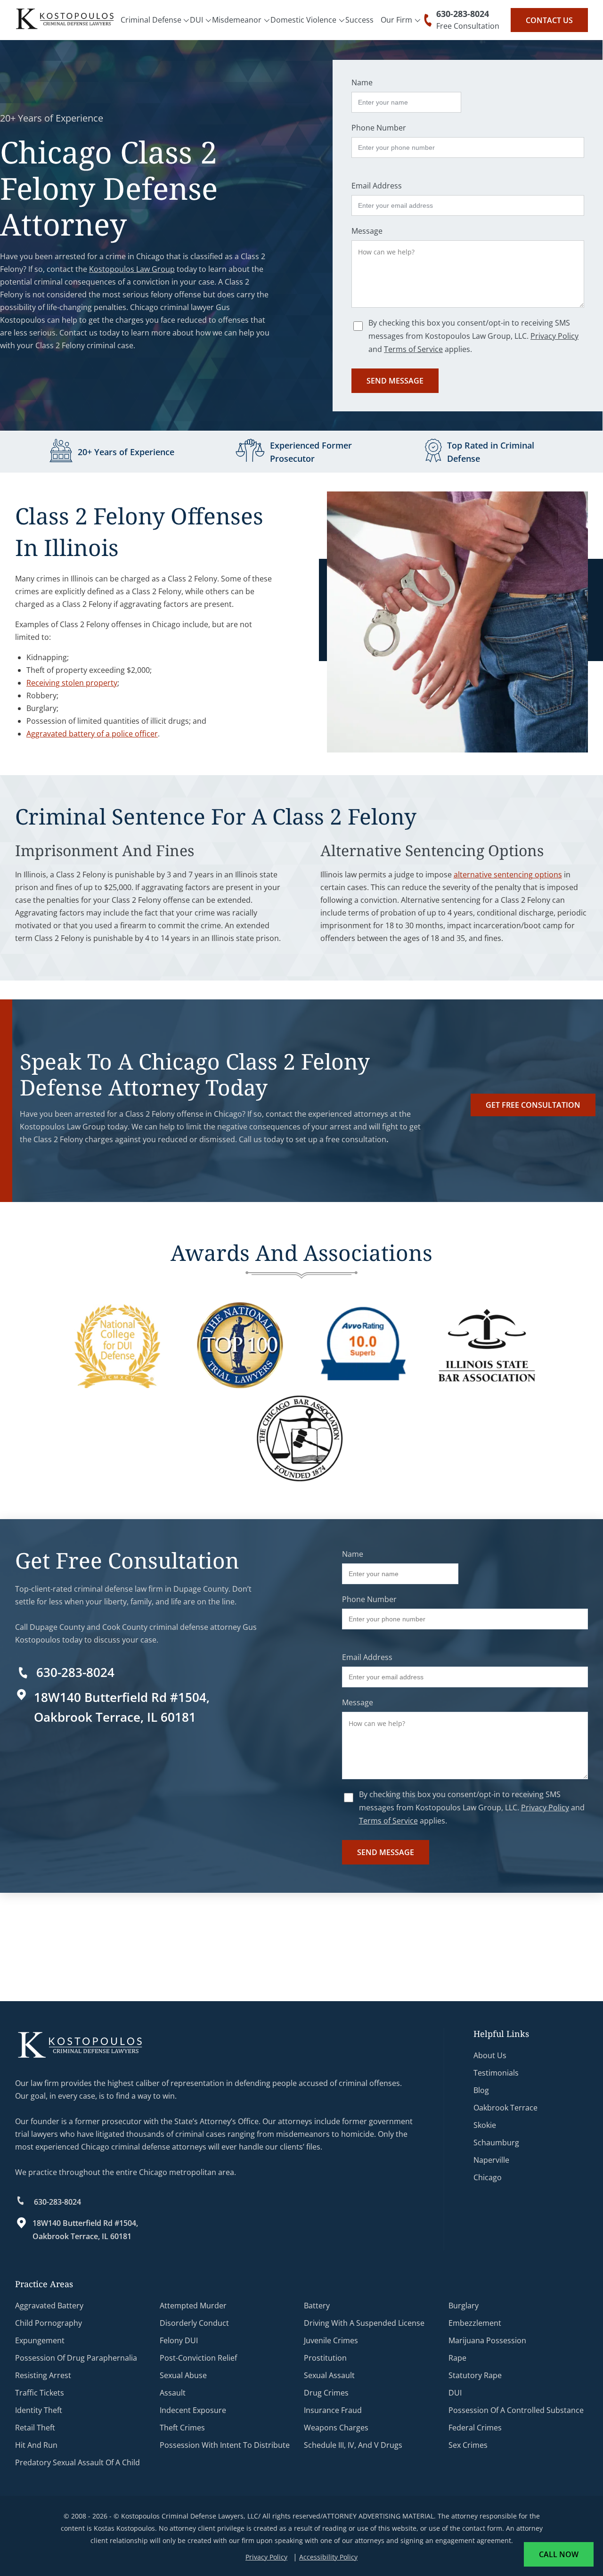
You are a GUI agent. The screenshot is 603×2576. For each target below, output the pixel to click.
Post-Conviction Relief (198, 2358)
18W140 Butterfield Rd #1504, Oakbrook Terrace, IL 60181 (85, 2230)
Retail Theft (35, 2428)
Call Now (559, 2554)
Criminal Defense (151, 20)
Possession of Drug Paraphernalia (76, 2358)
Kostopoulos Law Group (132, 269)
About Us (490, 2055)
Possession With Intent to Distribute (225, 2445)
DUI (196, 20)
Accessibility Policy (328, 2557)
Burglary (464, 2306)
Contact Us (549, 20)
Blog (481, 2090)
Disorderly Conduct (194, 2323)
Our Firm (396, 20)
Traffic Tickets (40, 2393)
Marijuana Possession (487, 2340)
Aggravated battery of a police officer (92, 734)
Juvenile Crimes (331, 2340)
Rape (457, 2358)
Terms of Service (413, 349)
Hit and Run (36, 2445)
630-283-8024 (463, 14)
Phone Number (379, 128)
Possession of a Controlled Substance (516, 2410)
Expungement (40, 2340)
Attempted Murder (193, 2306)
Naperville (491, 2160)
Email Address (377, 186)
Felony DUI (179, 2340)
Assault (173, 2393)
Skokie (485, 2125)
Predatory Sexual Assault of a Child (77, 2462)
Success (359, 20)
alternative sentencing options (508, 875)
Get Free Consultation (533, 1105)
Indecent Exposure (193, 2410)
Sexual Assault (329, 2375)
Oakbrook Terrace (505, 2108)
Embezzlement (475, 2323)
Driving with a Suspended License (364, 2323)
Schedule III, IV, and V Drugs (353, 2445)
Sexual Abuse (183, 2375)
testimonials (496, 2073)
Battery (317, 2306)
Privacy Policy (554, 336)
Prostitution (325, 2358)
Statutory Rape (475, 2375)
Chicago (488, 2177)
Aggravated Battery (49, 2306)
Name (362, 82)
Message (367, 231)
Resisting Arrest (43, 2375)
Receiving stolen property (72, 683)
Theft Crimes (182, 2428)
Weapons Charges (336, 2428)
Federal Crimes (475, 2428)
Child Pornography (49, 2323)
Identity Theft (39, 2410)
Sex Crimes (468, 2445)
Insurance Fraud (333, 2410)
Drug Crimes (326, 2393)
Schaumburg (496, 2143)
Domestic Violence (303, 20)
